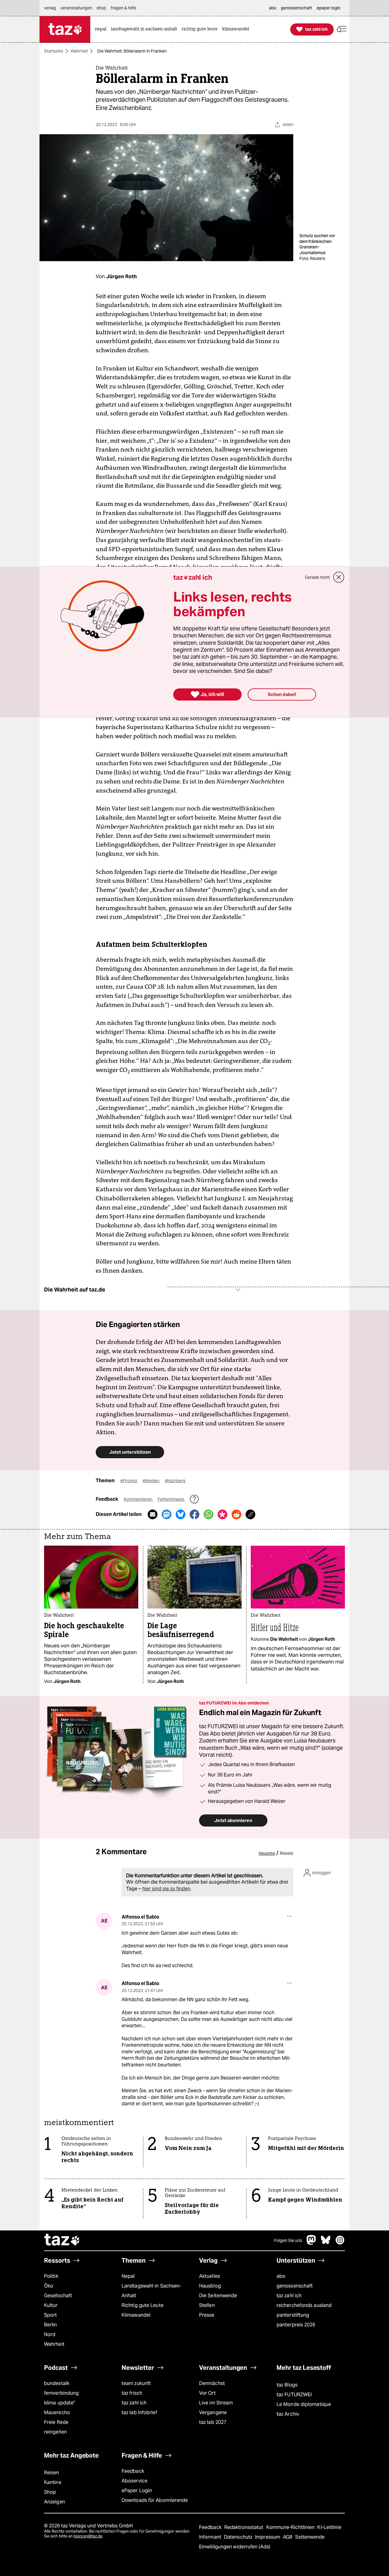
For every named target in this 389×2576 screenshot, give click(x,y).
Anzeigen (55, 2502)
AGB (288, 2537)
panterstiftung (293, 2315)
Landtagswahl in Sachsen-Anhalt (151, 2291)
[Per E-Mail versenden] (153, 1514)
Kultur (51, 2305)
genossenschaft (295, 2286)
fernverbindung (61, 2393)
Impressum (268, 2537)
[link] (102, 29)
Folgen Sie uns (288, 2240)
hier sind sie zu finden (166, 1889)
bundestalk (57, 2383)
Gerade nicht (317, 577)
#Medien (151, 1481)
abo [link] (273, 8)
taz (62, 2240)
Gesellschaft (58, 2296)
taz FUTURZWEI (294, 2395)
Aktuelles (210, 2276)
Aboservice (134, 2481)
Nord (50, 2334)
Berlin (51, 2325)
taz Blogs (287, 2385)
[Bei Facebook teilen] (194, 1514)
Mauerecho (57, 2412)
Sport (50, 2315)
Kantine (53, 2482)
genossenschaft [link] (296, 8)
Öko (49, 2286)
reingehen (55, 2432)
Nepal (128, 2276)
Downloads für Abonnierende (155, 2500)
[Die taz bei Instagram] (340, 2243)
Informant (211, 2537)
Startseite (54, 51)
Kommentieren (138, 1499)
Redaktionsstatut (244, 2527)
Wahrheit (79, 51)
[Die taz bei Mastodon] (312, 2243)
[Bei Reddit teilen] (236, 1514)
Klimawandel (136, 2315)
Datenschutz (239, 2537)
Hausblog (210, 2286)
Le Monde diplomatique (304, 2404)
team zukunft (136, 2383)
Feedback (133, 2471)
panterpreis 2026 (296, 2325)
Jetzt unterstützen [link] (130, 1452)
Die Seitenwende (218, 2296)
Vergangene (213, 2412)
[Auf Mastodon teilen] (167, 1514)
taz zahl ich (289, 2296)
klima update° (60, 2403)
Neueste (267, 1853)
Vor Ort (207, 2393)
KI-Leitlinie (329, 2527)
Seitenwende (310, 2537)
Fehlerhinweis (171, 1499)
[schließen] (339, 577)
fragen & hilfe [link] (123, 8)
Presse (207, 2315)
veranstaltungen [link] (76, 8)
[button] (342, 29)
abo (281, 2276)
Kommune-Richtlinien (291, 2527)
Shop (50, 2492)
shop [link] (101, 8)
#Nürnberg (175, 1481)
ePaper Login (137, 2491)
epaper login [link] (329, 8)
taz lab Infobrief (139, 2412)
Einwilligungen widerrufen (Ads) (235, 2547)
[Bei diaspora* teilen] (222, 1514)
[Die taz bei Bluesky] (326, 2243)
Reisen (52, 2473)
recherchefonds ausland (304, 2305)
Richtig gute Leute (143, 2305)
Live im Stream (216, 2403)
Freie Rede (56, 2422)
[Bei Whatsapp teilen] (208, 1514)
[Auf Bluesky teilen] (181, 1514)
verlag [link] (50, 8)
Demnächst (212, 2383)
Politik (51, 2276)
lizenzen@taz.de (88, 2536)
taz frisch (132, 2393)
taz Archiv (288, 2414)
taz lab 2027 (213, 2422)
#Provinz (129, 1481)
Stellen (207, 2305)
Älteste (286, 1853)
